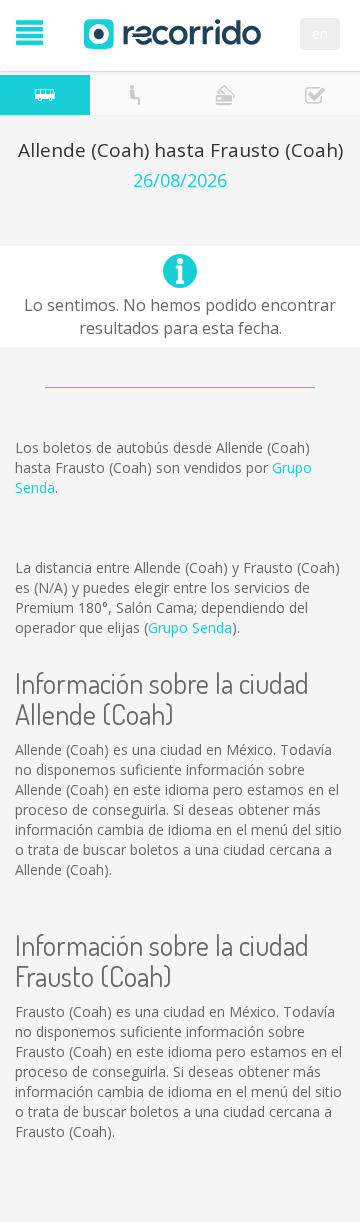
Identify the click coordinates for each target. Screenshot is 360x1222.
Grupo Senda (190, 627)
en (320, 33)
